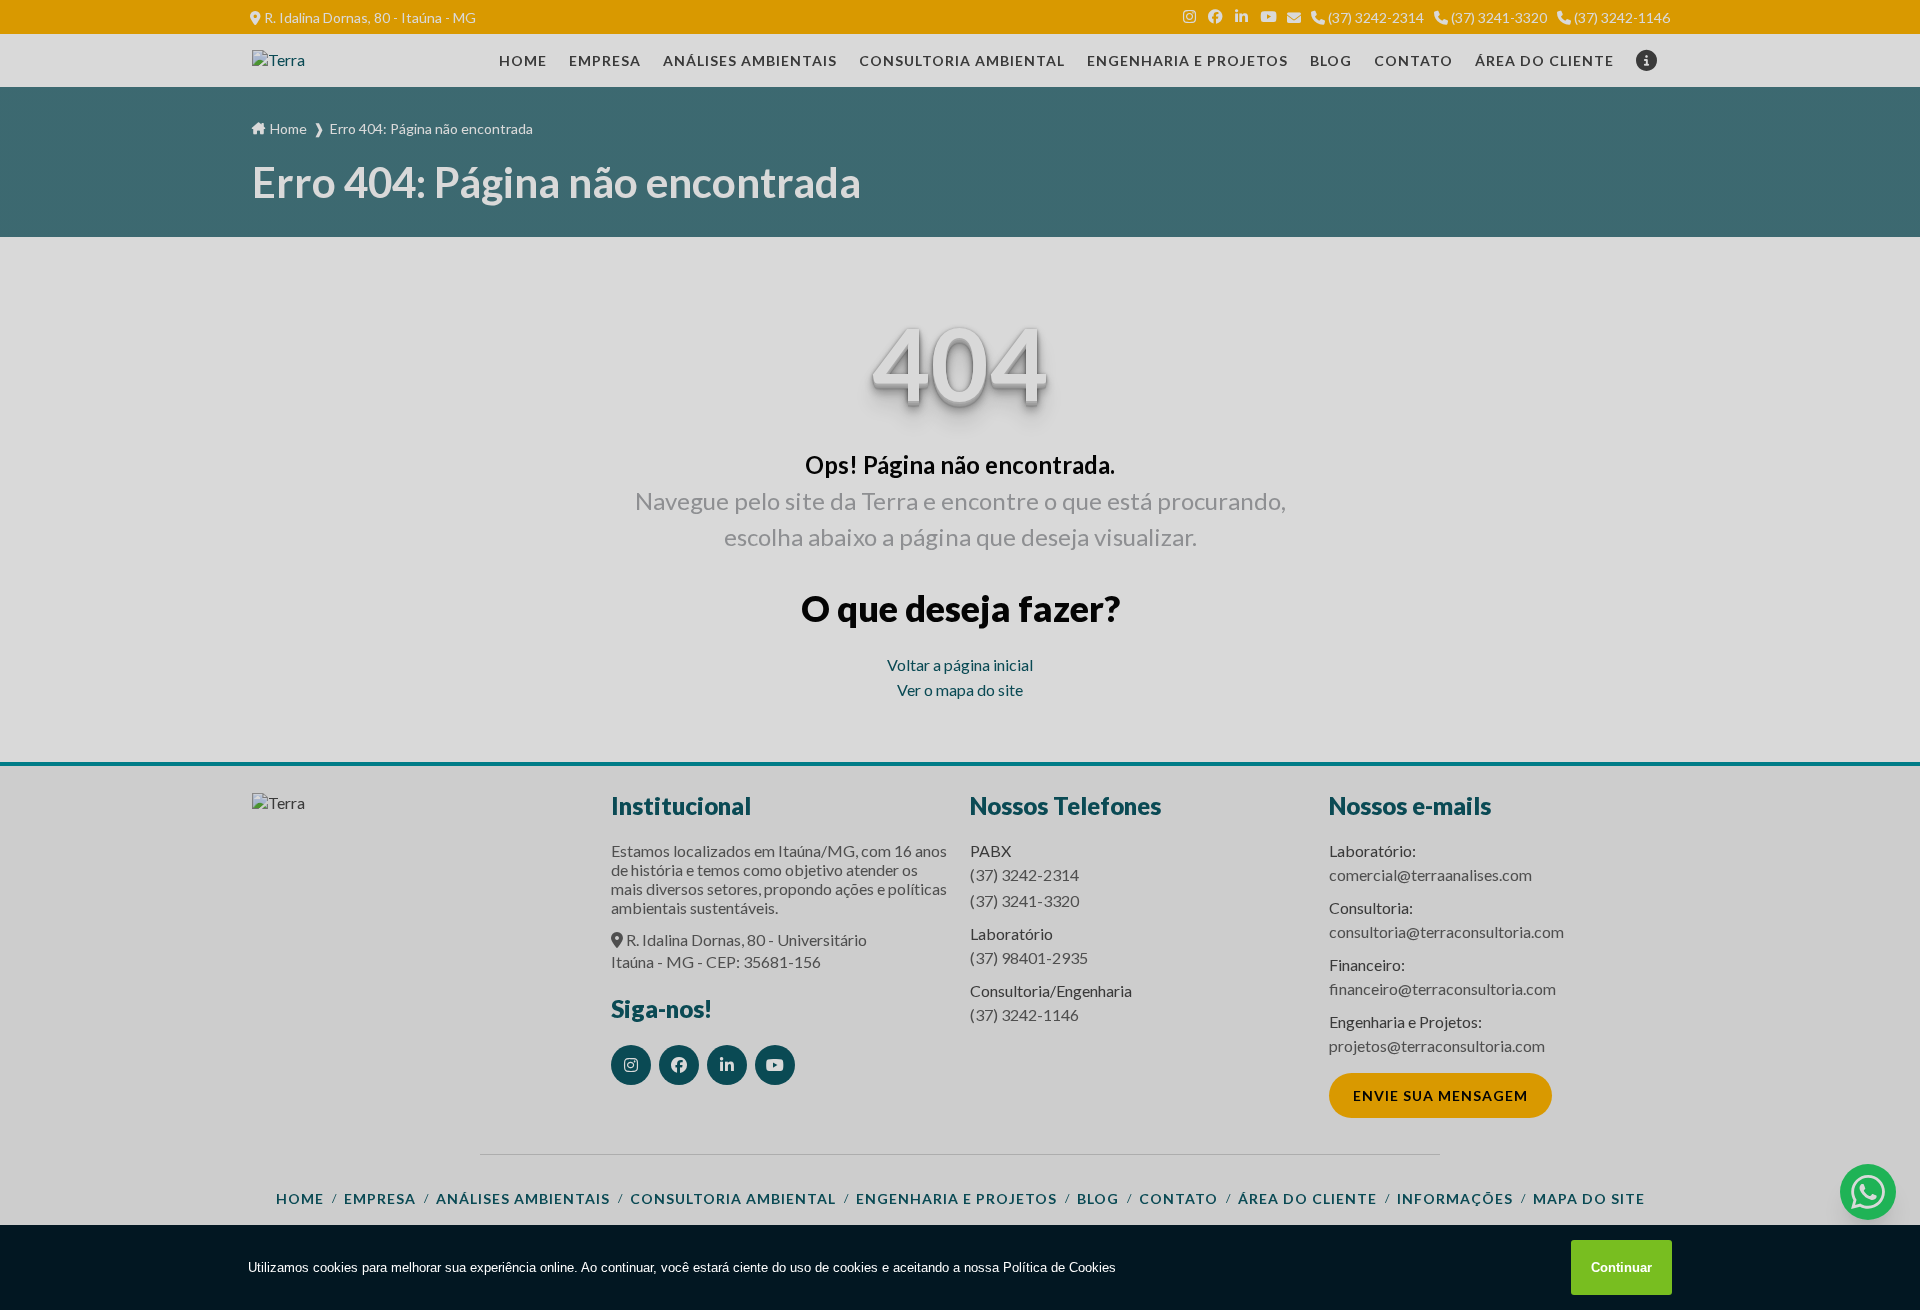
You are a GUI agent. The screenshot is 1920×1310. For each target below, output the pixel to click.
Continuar (1621, 1267)
